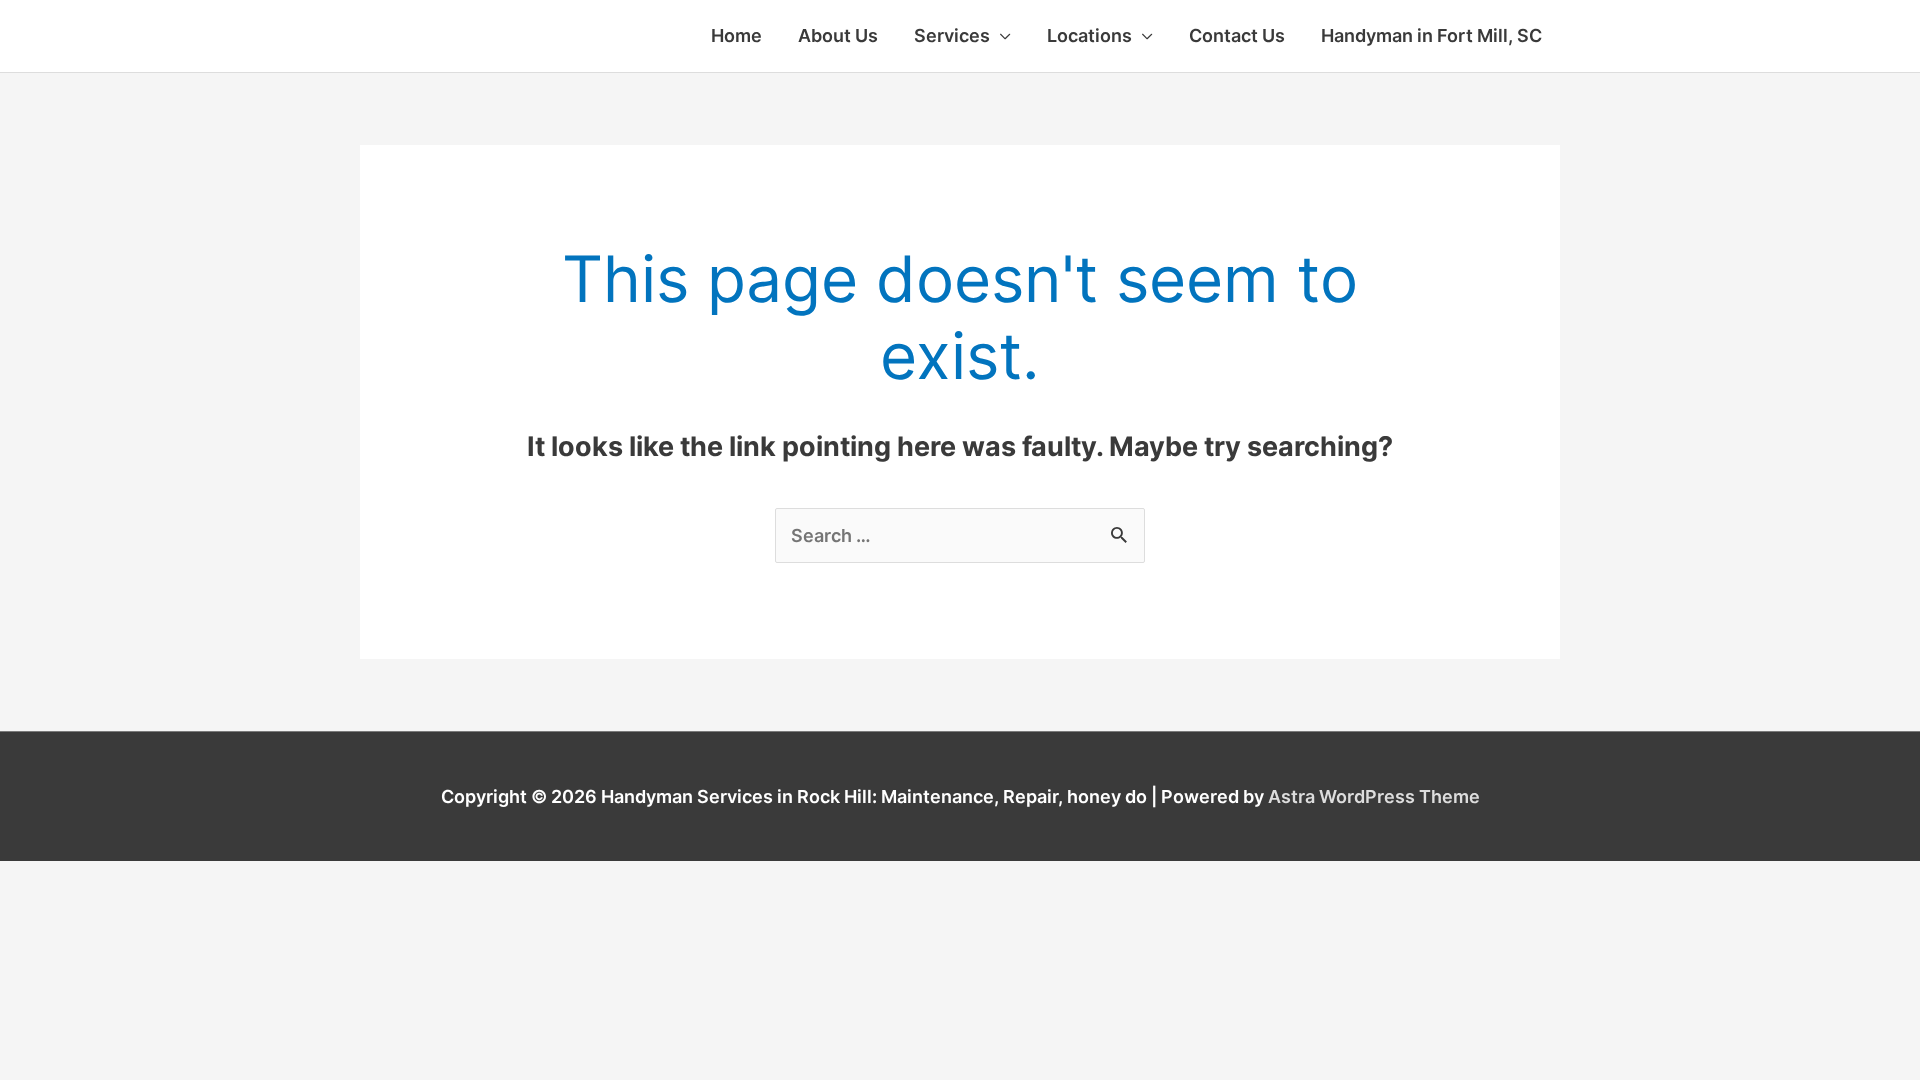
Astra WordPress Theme (1374, 796)
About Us (838, 35)
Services (952, 35)
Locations (1089, 35)
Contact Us (1237, 35)
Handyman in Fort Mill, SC (1431, 35)
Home (736, 35)
